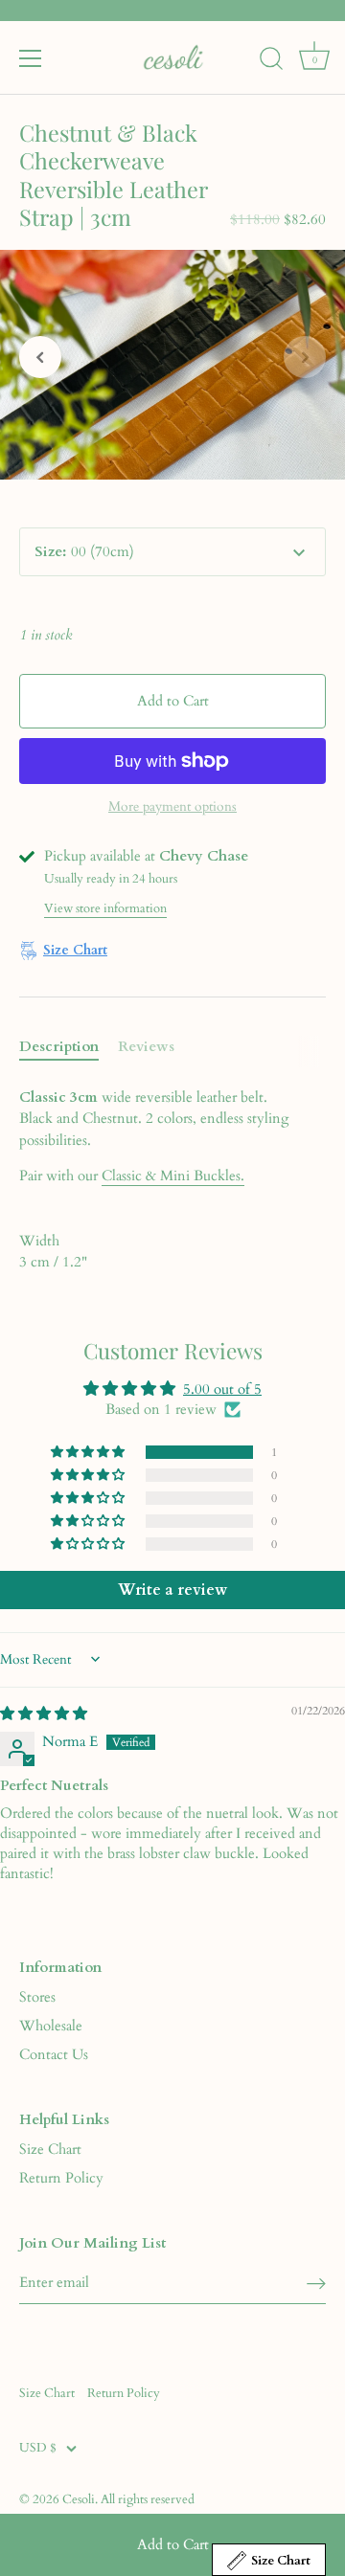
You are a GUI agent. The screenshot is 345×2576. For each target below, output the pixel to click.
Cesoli (79, 2499)
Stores (37, 1997)
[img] (44, 1714)
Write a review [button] (172, 1590)
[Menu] (31, 58)
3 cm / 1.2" (53, 1252)
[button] (40, 357)
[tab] (69, 1047)
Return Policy (61, 2178)
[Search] (271, 61)
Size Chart (50, 2149)
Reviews (146, 1046)
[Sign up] (316, 2284)
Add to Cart (173, 2544)
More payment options (172, 807)
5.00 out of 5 (222, 1389)
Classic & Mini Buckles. (173, 1176)
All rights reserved (148, 2499)
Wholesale (51, 2026)
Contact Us (54, 2054)
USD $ (38, 2449)
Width (39, 1241)
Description (59, 1046)
